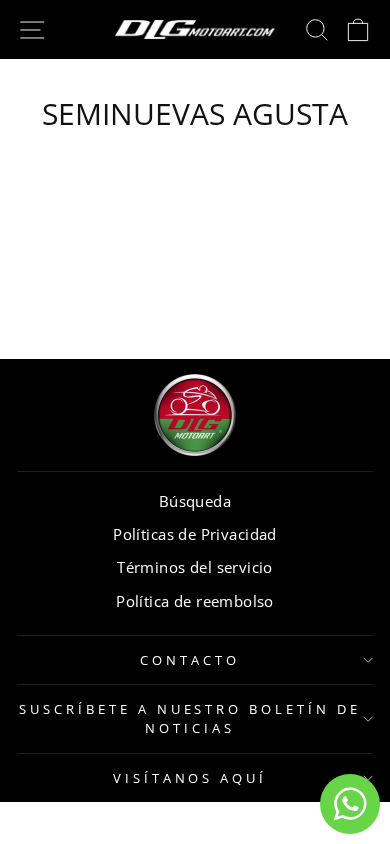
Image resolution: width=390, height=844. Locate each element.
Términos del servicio (195, 567)
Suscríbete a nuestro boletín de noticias (190, 718)
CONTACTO (190, 660)
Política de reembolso (195, 601)
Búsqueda (195, 501)
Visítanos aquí (190, 778)
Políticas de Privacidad (195, 534)
